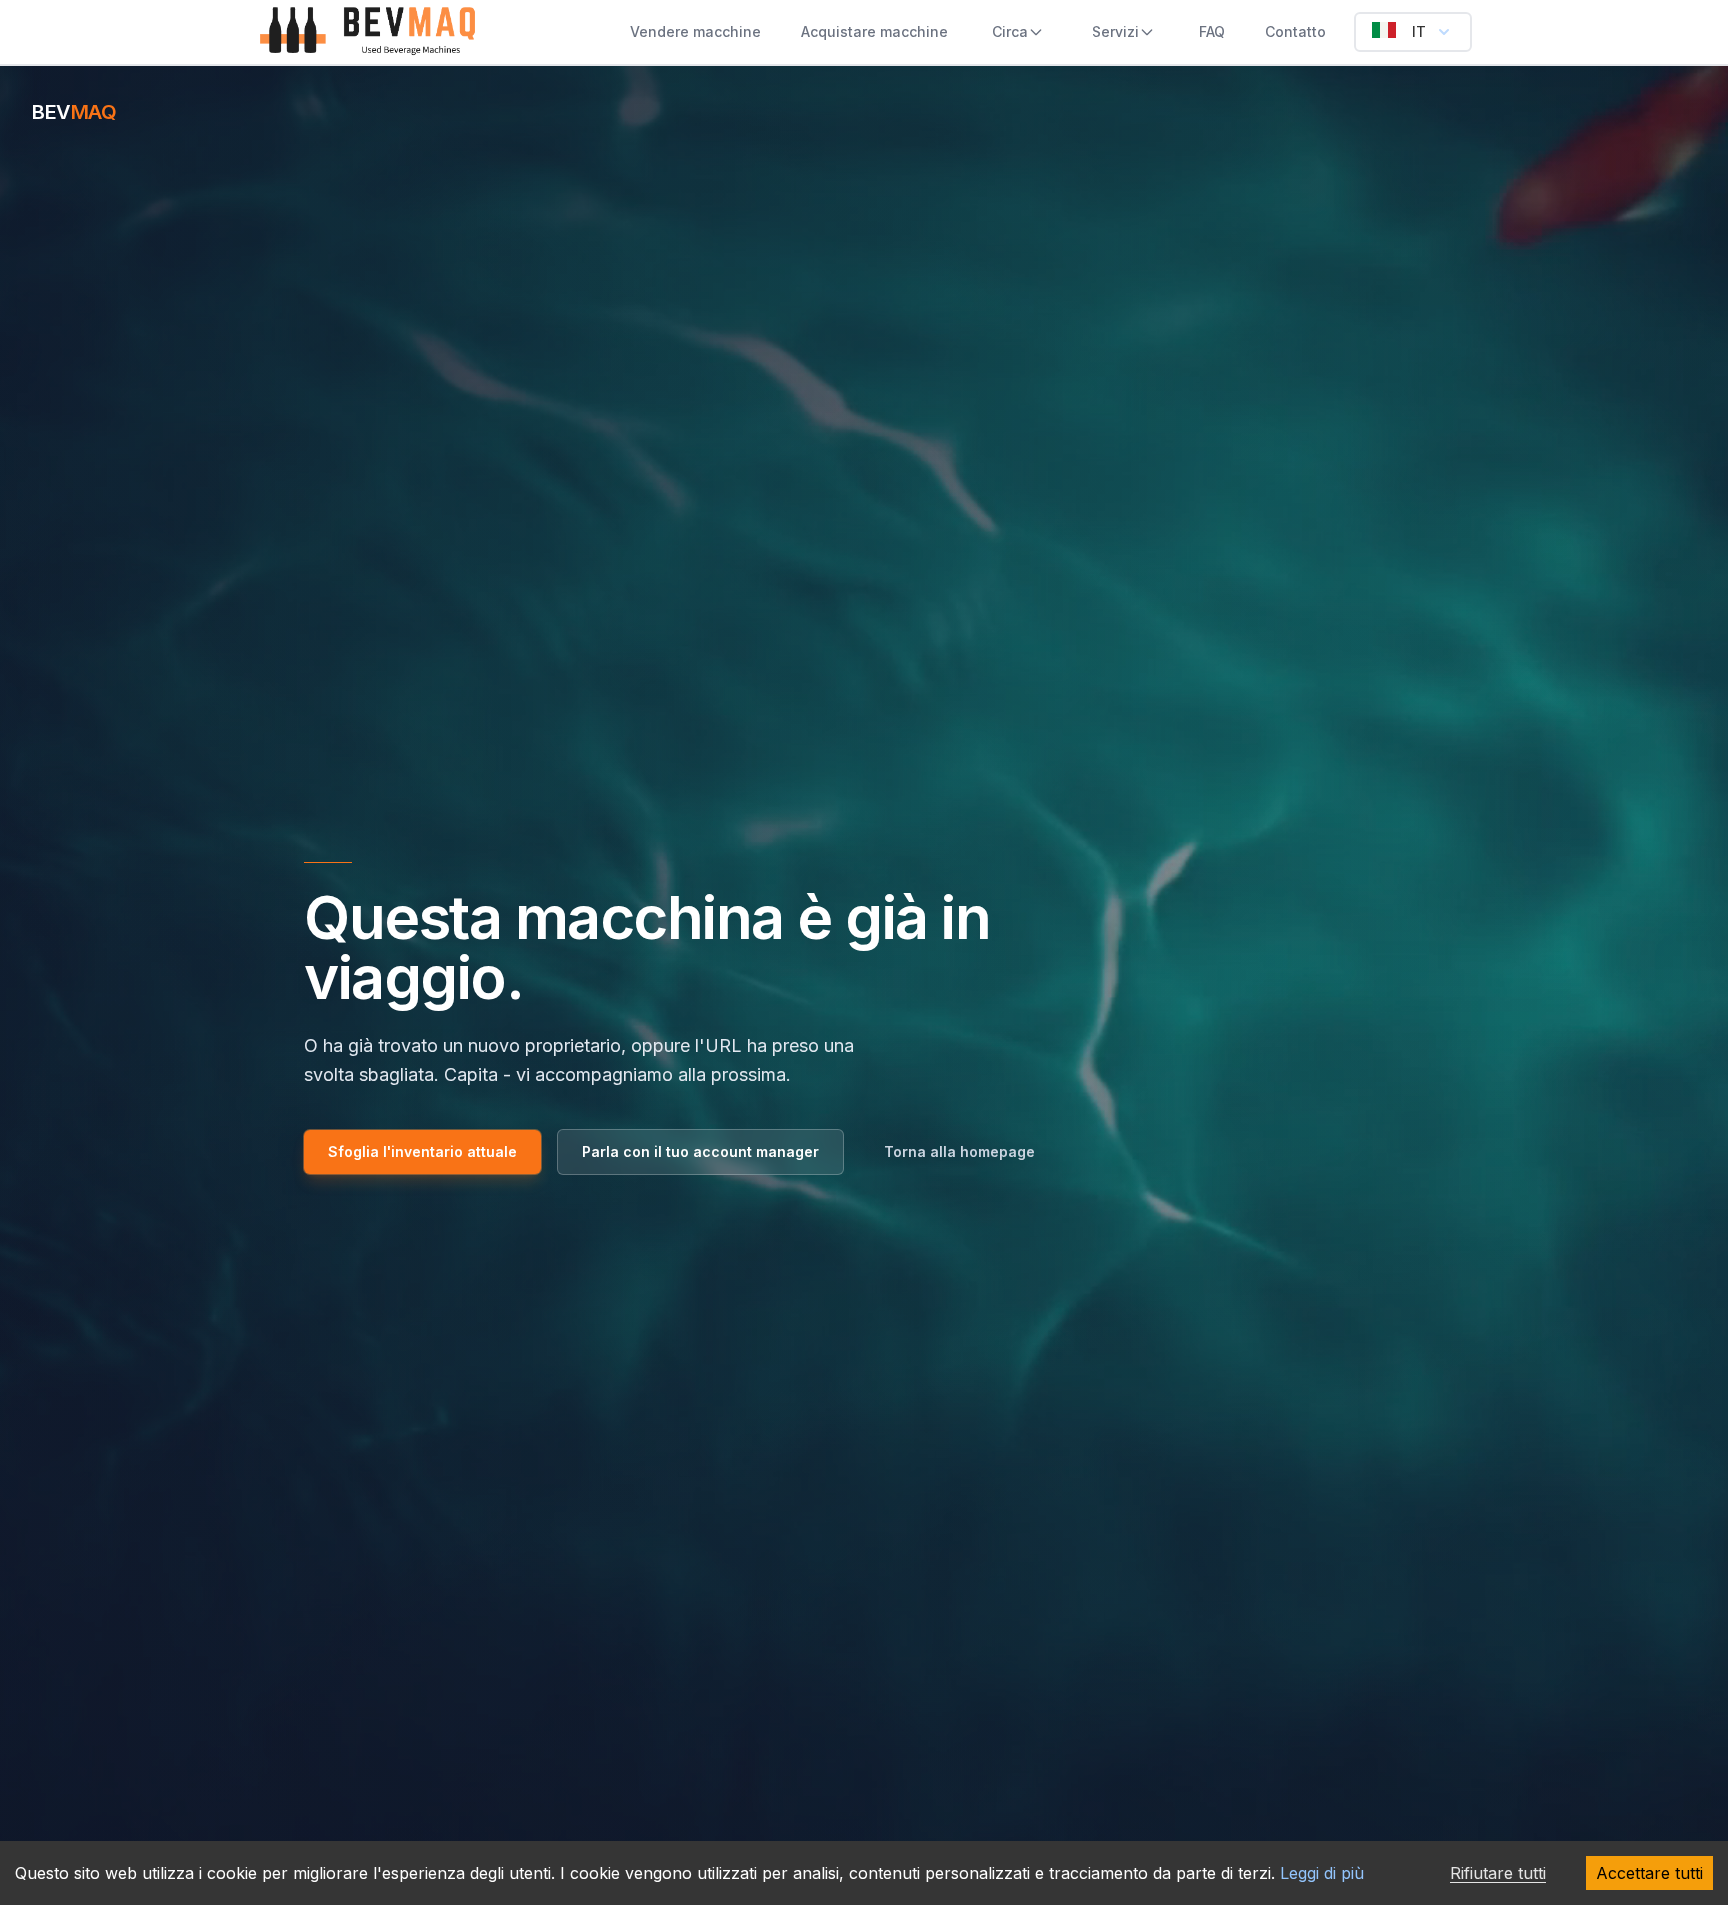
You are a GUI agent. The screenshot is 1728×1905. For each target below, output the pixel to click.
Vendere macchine (695, 31)
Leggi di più (1322, 1873)
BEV (74, 112)
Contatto (1295, 31)
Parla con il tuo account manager (700, 1151)
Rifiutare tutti (1498, 1873)
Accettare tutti (1649, 1873)
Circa (1010, 31)
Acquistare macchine (874, 31)
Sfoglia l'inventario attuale (422, 1151)
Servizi (1115, 31)
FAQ (1212, 31)
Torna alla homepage (959, 1151)
